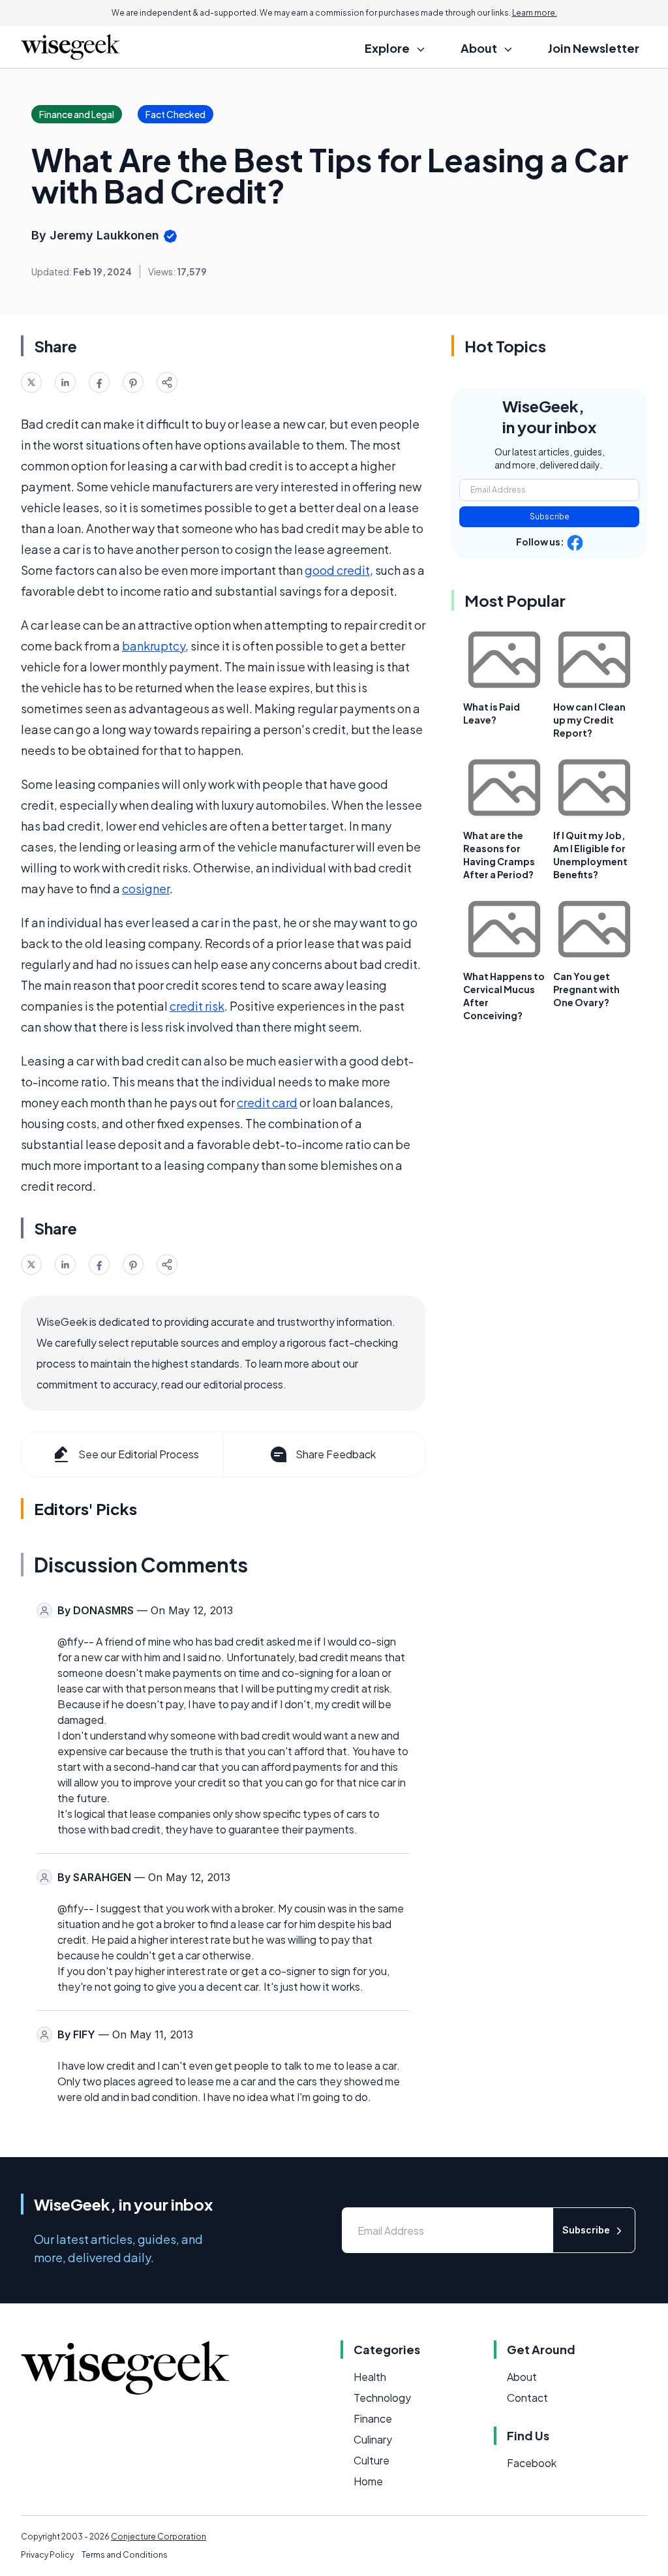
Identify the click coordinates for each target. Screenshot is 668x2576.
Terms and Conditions (125, 2555)
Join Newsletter (594, 48)
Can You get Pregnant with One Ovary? (586, 989)
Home (368, 2481)
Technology (382, 2398)
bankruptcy (154, 646)
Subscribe (550, 516)
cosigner (146, 888)
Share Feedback (336, 1454)
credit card (267, 1102)
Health (370, 2377)
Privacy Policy (47, 2555)
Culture (372, 2460)
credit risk (197, 1006)
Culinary (373, 2439)
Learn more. (535, 13)
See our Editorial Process (139, 1454)
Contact (527, 2398)
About (522, 2377)
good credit (337, 570)
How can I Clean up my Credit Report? (589, 720)
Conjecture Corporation (159, 2537)
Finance (373, 2418)
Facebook (532, 2463)
